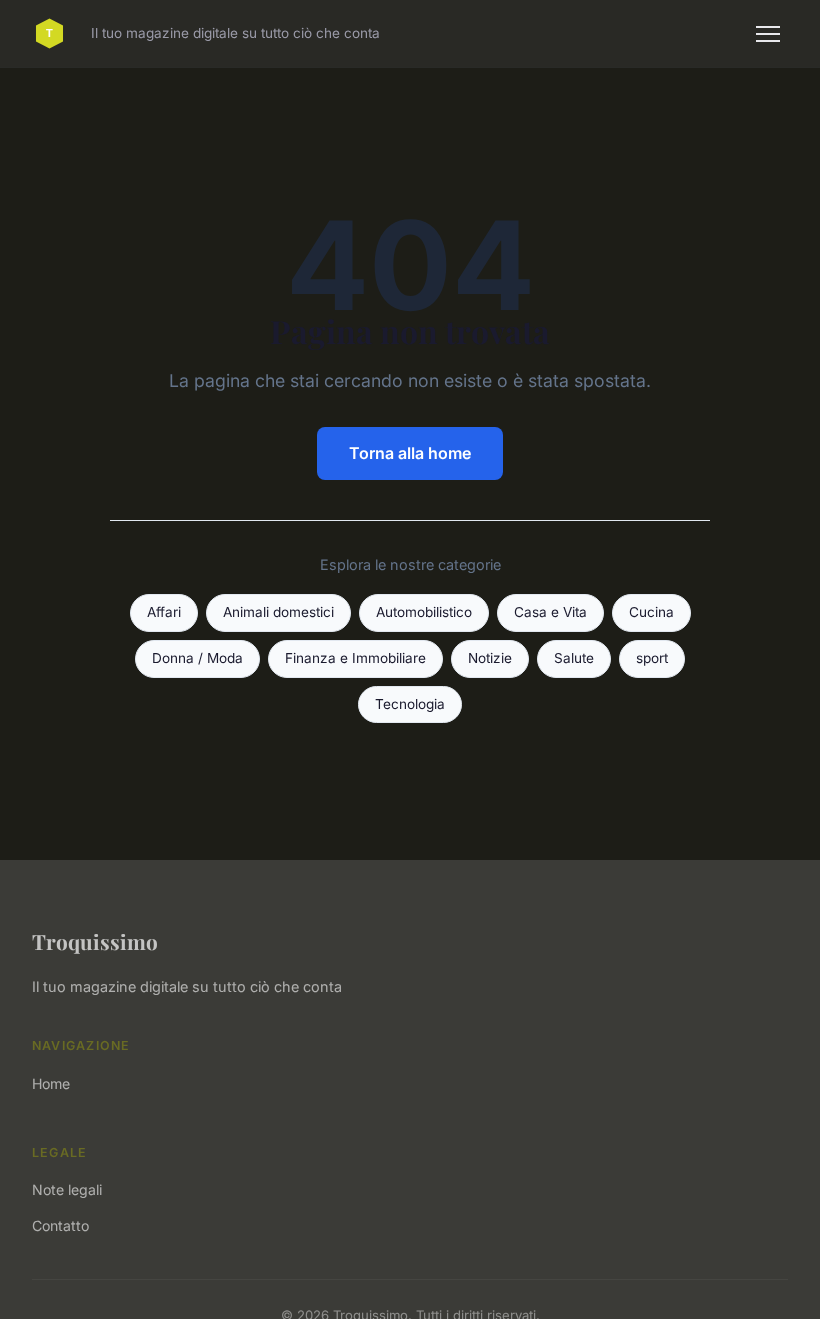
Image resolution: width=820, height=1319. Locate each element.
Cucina (651, 612)
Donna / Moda (197, 658)
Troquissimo (95, 941)
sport (652, 658)
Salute (574, 658)
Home (51, 1083)
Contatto (60, 1225)
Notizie (490, 658)
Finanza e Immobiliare (355, 658)
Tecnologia (410, 704)
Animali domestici (278, 612)
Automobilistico (424, 612)
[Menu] (768, 34)
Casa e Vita (550, 612)
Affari (164, 612)
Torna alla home (410, 453)
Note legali (67, 1189)
